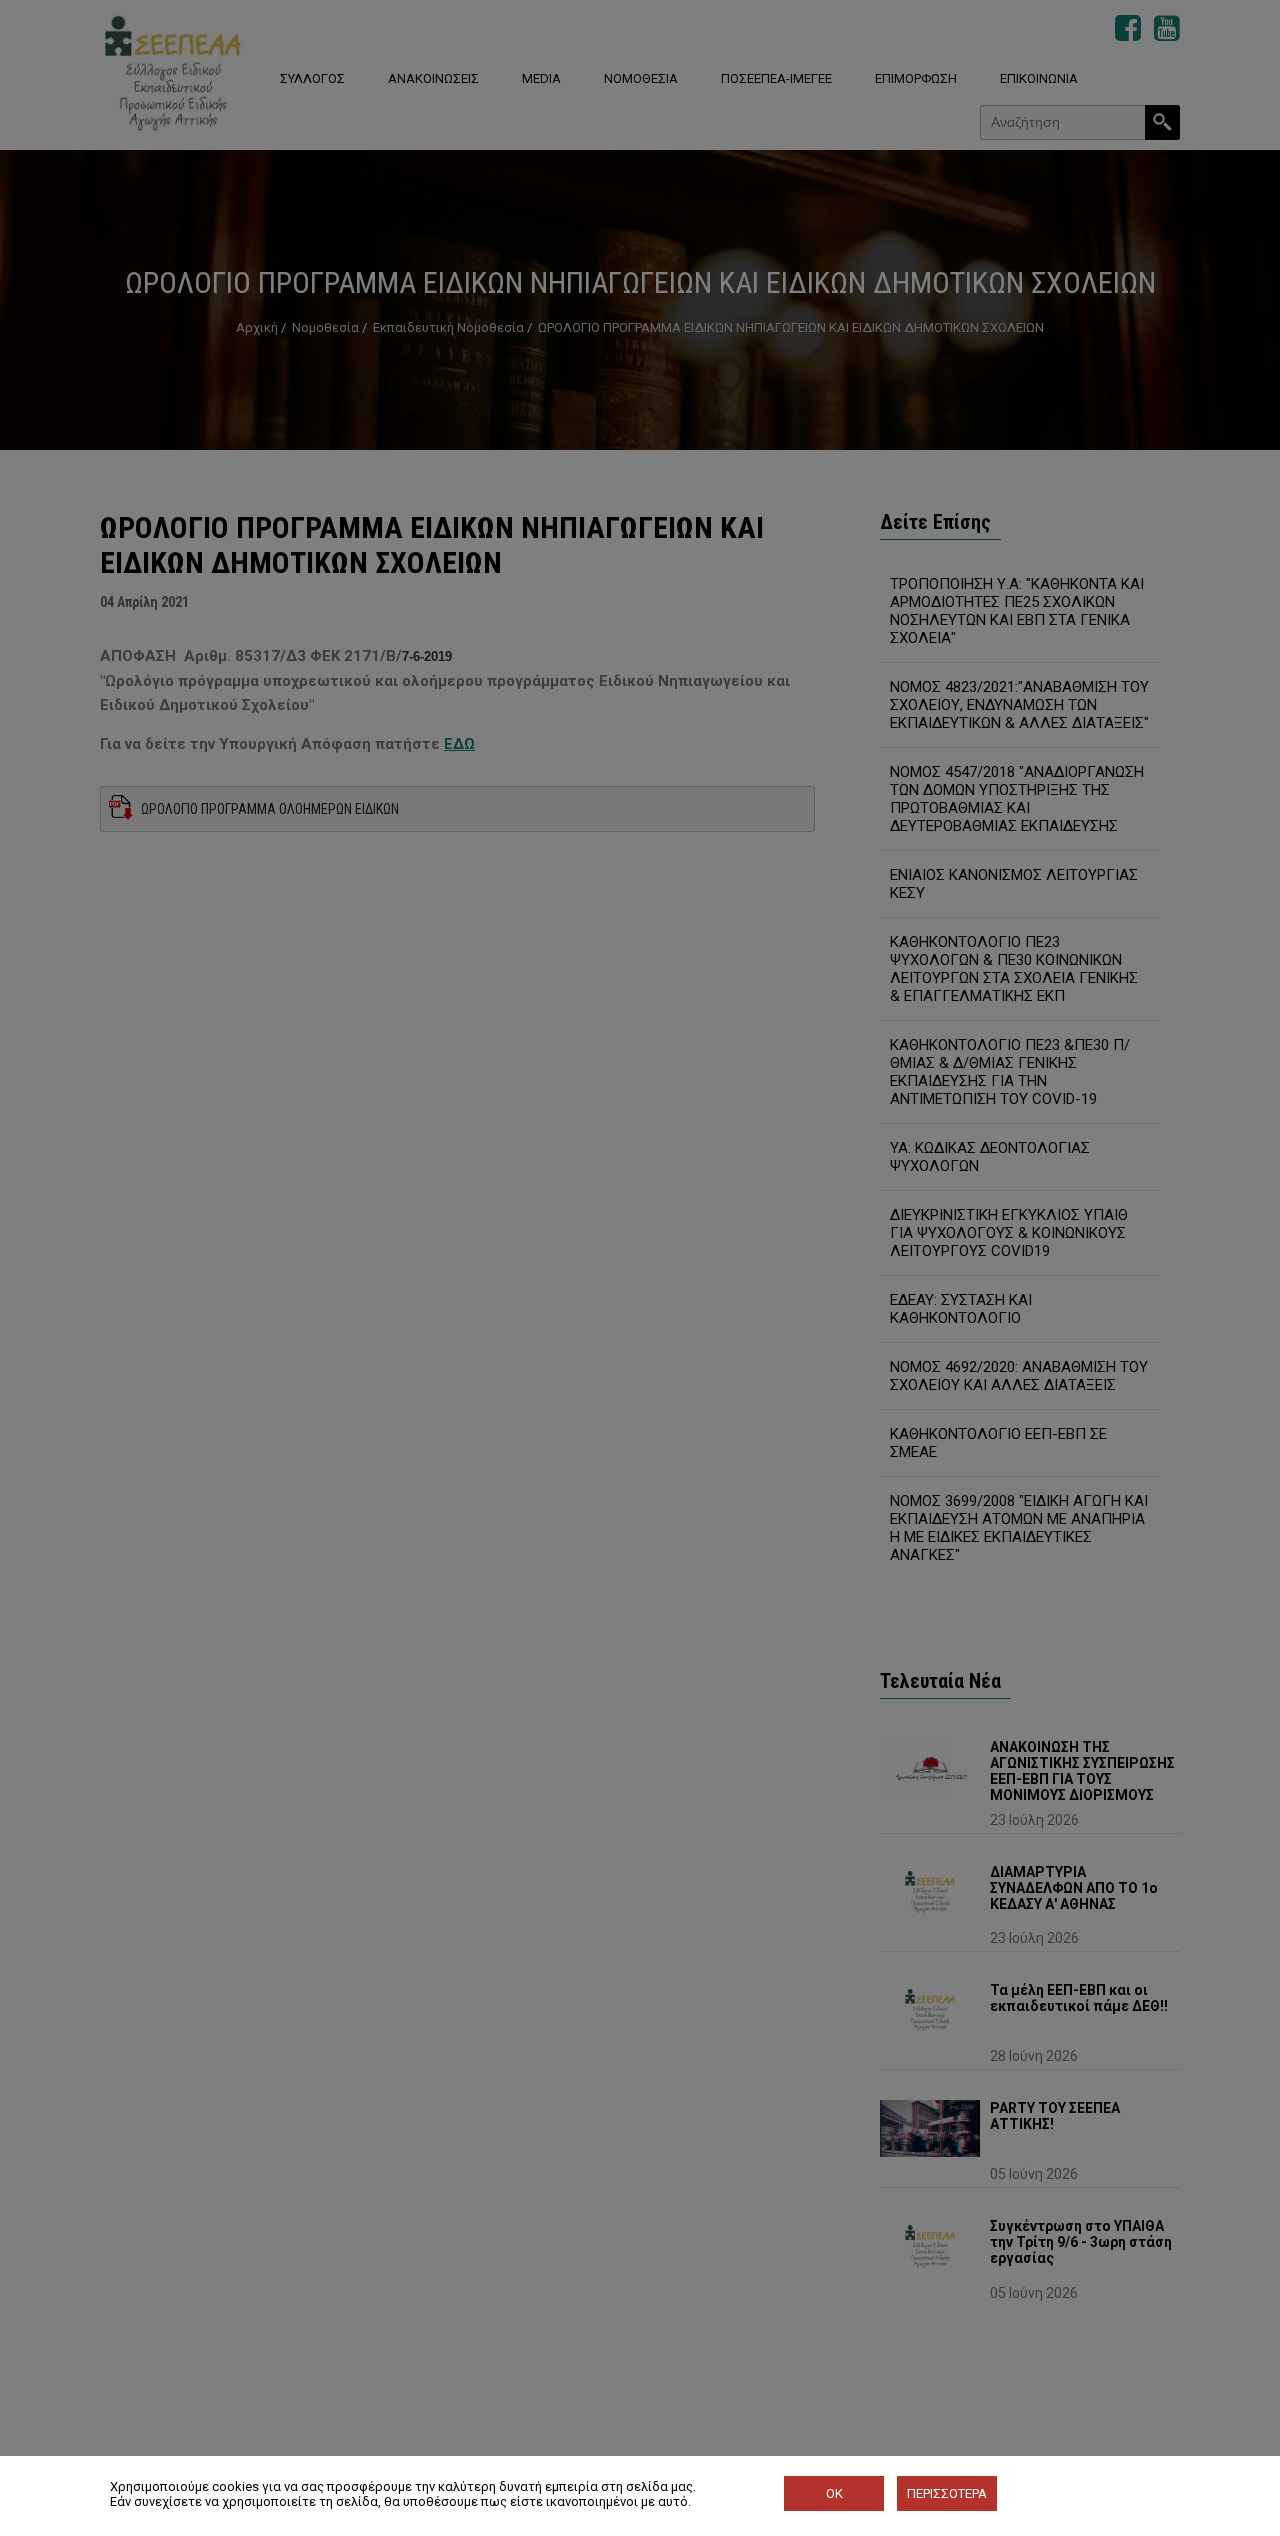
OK (834, 2493)
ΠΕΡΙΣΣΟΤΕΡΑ (947, 2493)
